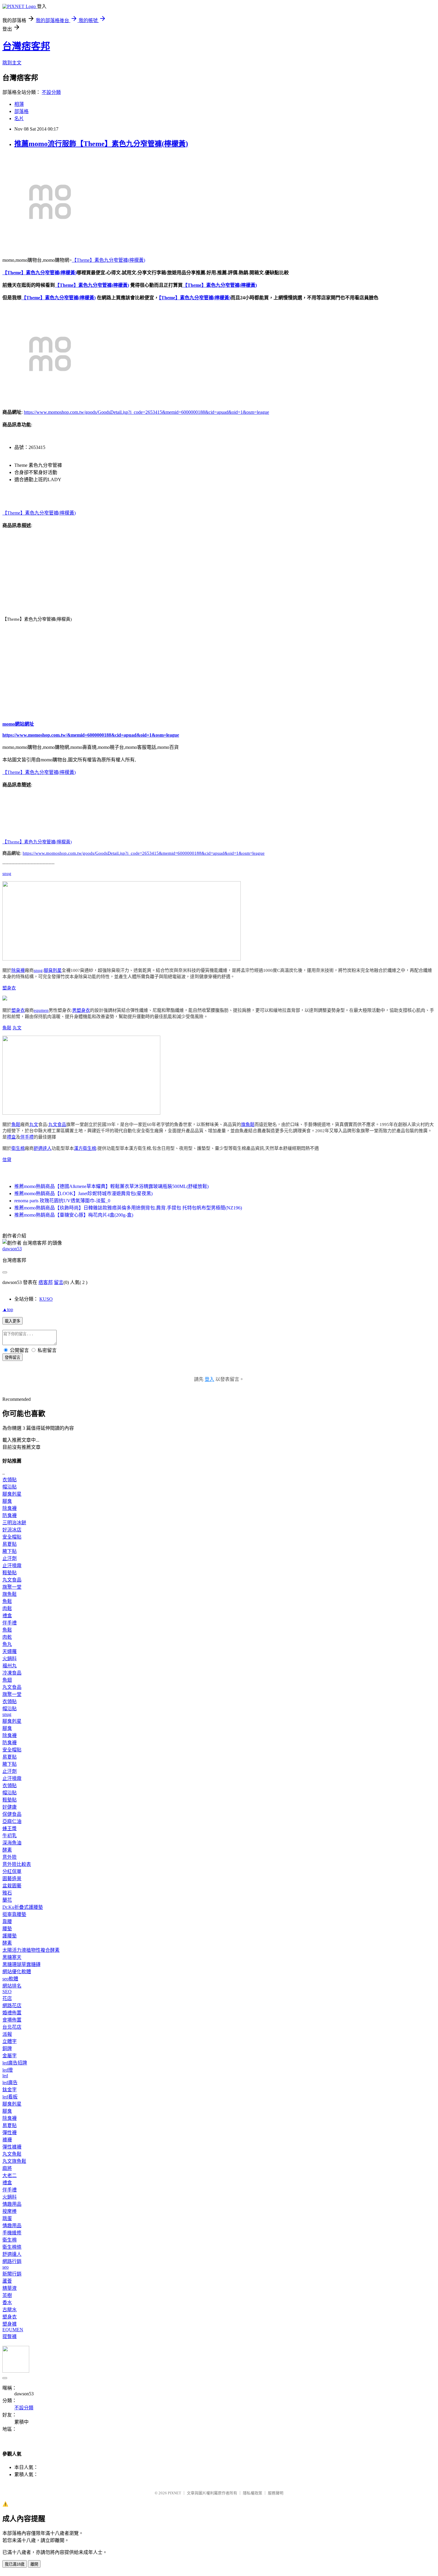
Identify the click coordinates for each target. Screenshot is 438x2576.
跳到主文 (12, 63)
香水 (7, 2302)
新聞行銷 (12, 2274)
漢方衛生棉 (85, 1148)
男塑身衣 (81, 1010)
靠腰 (7, 1921)
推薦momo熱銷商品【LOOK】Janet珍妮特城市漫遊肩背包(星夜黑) (83, 1193)
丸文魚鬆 (12, 2154)
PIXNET (174, 2493)
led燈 (8, 2070)
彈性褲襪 (12, 2147)
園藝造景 (12, 1879)
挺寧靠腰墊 (14, 1914)
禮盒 (11, 1137)
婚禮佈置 (12, 2013)
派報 (7, 2034)
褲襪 (7, 2140)
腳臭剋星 (53, 970)
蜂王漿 (10, 1828)
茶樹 (7, 2295)
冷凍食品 (12, 1673)
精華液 (10, 2288)
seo (6, 2267)
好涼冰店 (12, 1530)
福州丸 (10, 1666)
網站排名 (12, 1986)
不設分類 (51, 92)
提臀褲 (10, 2336)
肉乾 (7, 1637)
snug (7, 873)
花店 (7, 1998)
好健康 (10, 1807)
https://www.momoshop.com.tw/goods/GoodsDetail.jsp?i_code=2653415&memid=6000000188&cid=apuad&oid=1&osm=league (146, 412)
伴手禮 (27, 1137)
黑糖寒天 (12, 1957)
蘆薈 (7, 2281)
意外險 (10, 1857)
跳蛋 (7, 2218)
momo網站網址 (18, 724)
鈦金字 (10, 2090)
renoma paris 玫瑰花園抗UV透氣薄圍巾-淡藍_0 (62, 1201)
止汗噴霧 (12, 1566)
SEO (7, 1992)
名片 (19, 119)
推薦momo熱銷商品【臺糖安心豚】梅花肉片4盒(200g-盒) (74, 1215)
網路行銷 (12, 2261)
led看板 (10, 2097)
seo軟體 (10, 1979)
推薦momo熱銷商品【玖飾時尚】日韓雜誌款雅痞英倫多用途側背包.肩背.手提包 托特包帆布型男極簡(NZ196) (128, 1208)
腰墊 (7, 1929)
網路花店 (12, 2006)
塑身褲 (10, 2324)
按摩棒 (10, 2211)
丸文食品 (57, 1124)
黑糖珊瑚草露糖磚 (21, 1964)
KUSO (46, 1299)
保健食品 (12, 1814)
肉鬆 (7, 1608)
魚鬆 (7, 1028)
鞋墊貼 (10, 1573)
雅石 (7, 1893)
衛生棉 (18, 1148)
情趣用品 (12, 2204)
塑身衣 (9, 988)
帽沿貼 (10, 1487)
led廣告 (10, 2082)
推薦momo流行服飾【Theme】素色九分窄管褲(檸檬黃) (101, 144)
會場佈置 (12, 2020)
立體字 (10, 2041)
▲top (8, 1309)
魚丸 (7, 1644)
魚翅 (7, 1680)
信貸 (7, 1160)
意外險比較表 (17, 1864)
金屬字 (10, 2056)
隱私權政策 (253, 2493)
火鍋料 (10, 1659)
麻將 (7, 2168)
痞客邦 (46, 1282)
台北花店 (12, 2027)
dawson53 (12, 1249)
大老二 (10, 2175)
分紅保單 (12, 1871)
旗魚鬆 (248, 1124)
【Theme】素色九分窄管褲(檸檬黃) (108, 260)
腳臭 (7, 1501)
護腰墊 (10, 1936)
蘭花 (7, 1900)
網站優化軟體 (17, 1972)
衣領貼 (10, 1480)
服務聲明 (276, 2493)
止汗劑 (10, 1558)
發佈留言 (13, 1357)
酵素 (7, 1850)
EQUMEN (13, 2330)
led (5, 2076)
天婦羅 (10, 1651)
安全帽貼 (12, 1537)
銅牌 (7, 2048)
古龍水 (10, 2310)
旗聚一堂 (12, 1587)
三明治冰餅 (14, 1523)
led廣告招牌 (15, 2063)
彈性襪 (10, 2133)
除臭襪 (18, 970)
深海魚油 (12, 1843)
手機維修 (12, 2233)
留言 (59, 1282)
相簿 (19, 104)
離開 (34, 2564)
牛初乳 (10, 1836)
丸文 (17, 1028)
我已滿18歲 (15, 2564)
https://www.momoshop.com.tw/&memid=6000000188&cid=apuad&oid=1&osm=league (91, 735)
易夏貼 (10, 1544)
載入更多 (13, 1321)
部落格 (21, 111)
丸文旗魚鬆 (14, 2161)
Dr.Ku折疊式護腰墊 (23, 1907)
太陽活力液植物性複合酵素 (31, 1950)
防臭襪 (10, 1515)
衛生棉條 (12, 2247)
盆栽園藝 (12, 1886)
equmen (41, 1010)
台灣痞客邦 (26, 46)
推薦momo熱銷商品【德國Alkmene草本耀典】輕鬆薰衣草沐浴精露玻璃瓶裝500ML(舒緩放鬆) (111, 1186)
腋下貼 (10, 1551)
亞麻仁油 (12, 1821)
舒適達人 (43, 1148)
